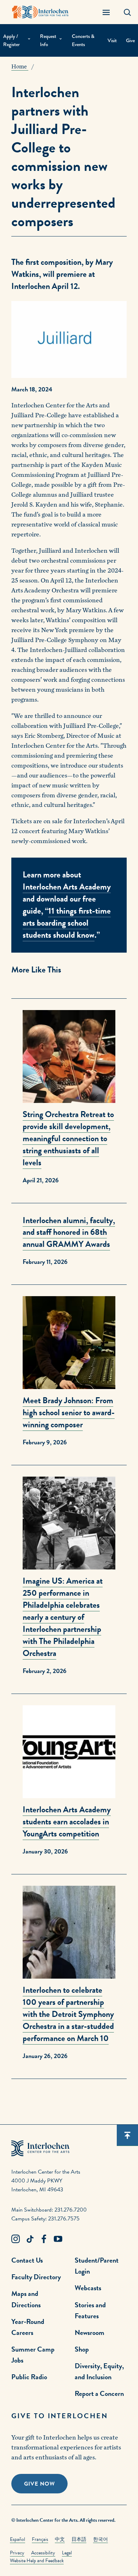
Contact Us (27, 2260)
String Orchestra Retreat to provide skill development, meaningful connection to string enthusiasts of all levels (68, 1138)
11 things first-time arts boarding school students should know (67, 923)
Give (130, 41)
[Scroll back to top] (127, 2135)
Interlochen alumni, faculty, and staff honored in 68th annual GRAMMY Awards (69, 1232)
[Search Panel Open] (127, 12)
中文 (60, 2539)
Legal (67, 2553)
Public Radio (29, 2377)
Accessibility (43, 2553)
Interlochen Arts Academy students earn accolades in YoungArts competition (67, 1822)
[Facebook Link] (44, 2239)
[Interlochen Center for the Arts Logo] (40, 12)
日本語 (79, 2539)
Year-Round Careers (28, 2327)
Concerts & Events (83, 40)
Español (18, 2539)
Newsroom (90, 2332)
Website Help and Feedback (37, 2561)
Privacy (17, 2553)
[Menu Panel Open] (106, 12)
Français (40, 2539)
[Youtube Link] (58, 2239)
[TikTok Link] (30, 2239)
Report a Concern (99, 2393)
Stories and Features (90, 2310)
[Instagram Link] (16, 2239)
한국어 (100, 2539)
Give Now (39, 2484)
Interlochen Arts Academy (67, 887)
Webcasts (88, 2288)
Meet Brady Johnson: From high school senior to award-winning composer (69, 1412)
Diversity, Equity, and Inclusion (99, 2371)
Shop (82, 2349)
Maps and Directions (26, 2299)
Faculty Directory (36, 2277)
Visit (112, 41)
